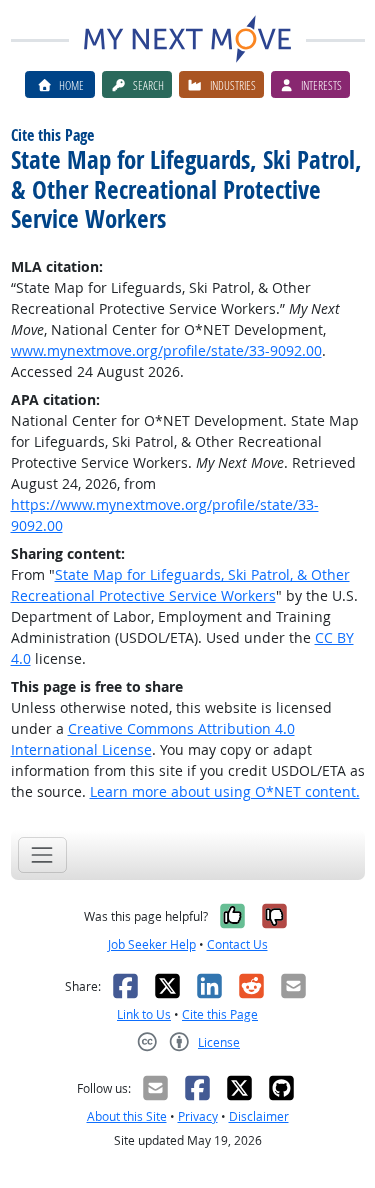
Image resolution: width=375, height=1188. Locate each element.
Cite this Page (220, 1014)
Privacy (198, 1116)
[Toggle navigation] (42, 854)
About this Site (127, 1116)
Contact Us (237, 944)
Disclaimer (259, 1116)
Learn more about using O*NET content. (225, 791)
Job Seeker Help (152, 944)
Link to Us (144, 1014)
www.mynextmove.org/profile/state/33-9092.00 (166, 350)
